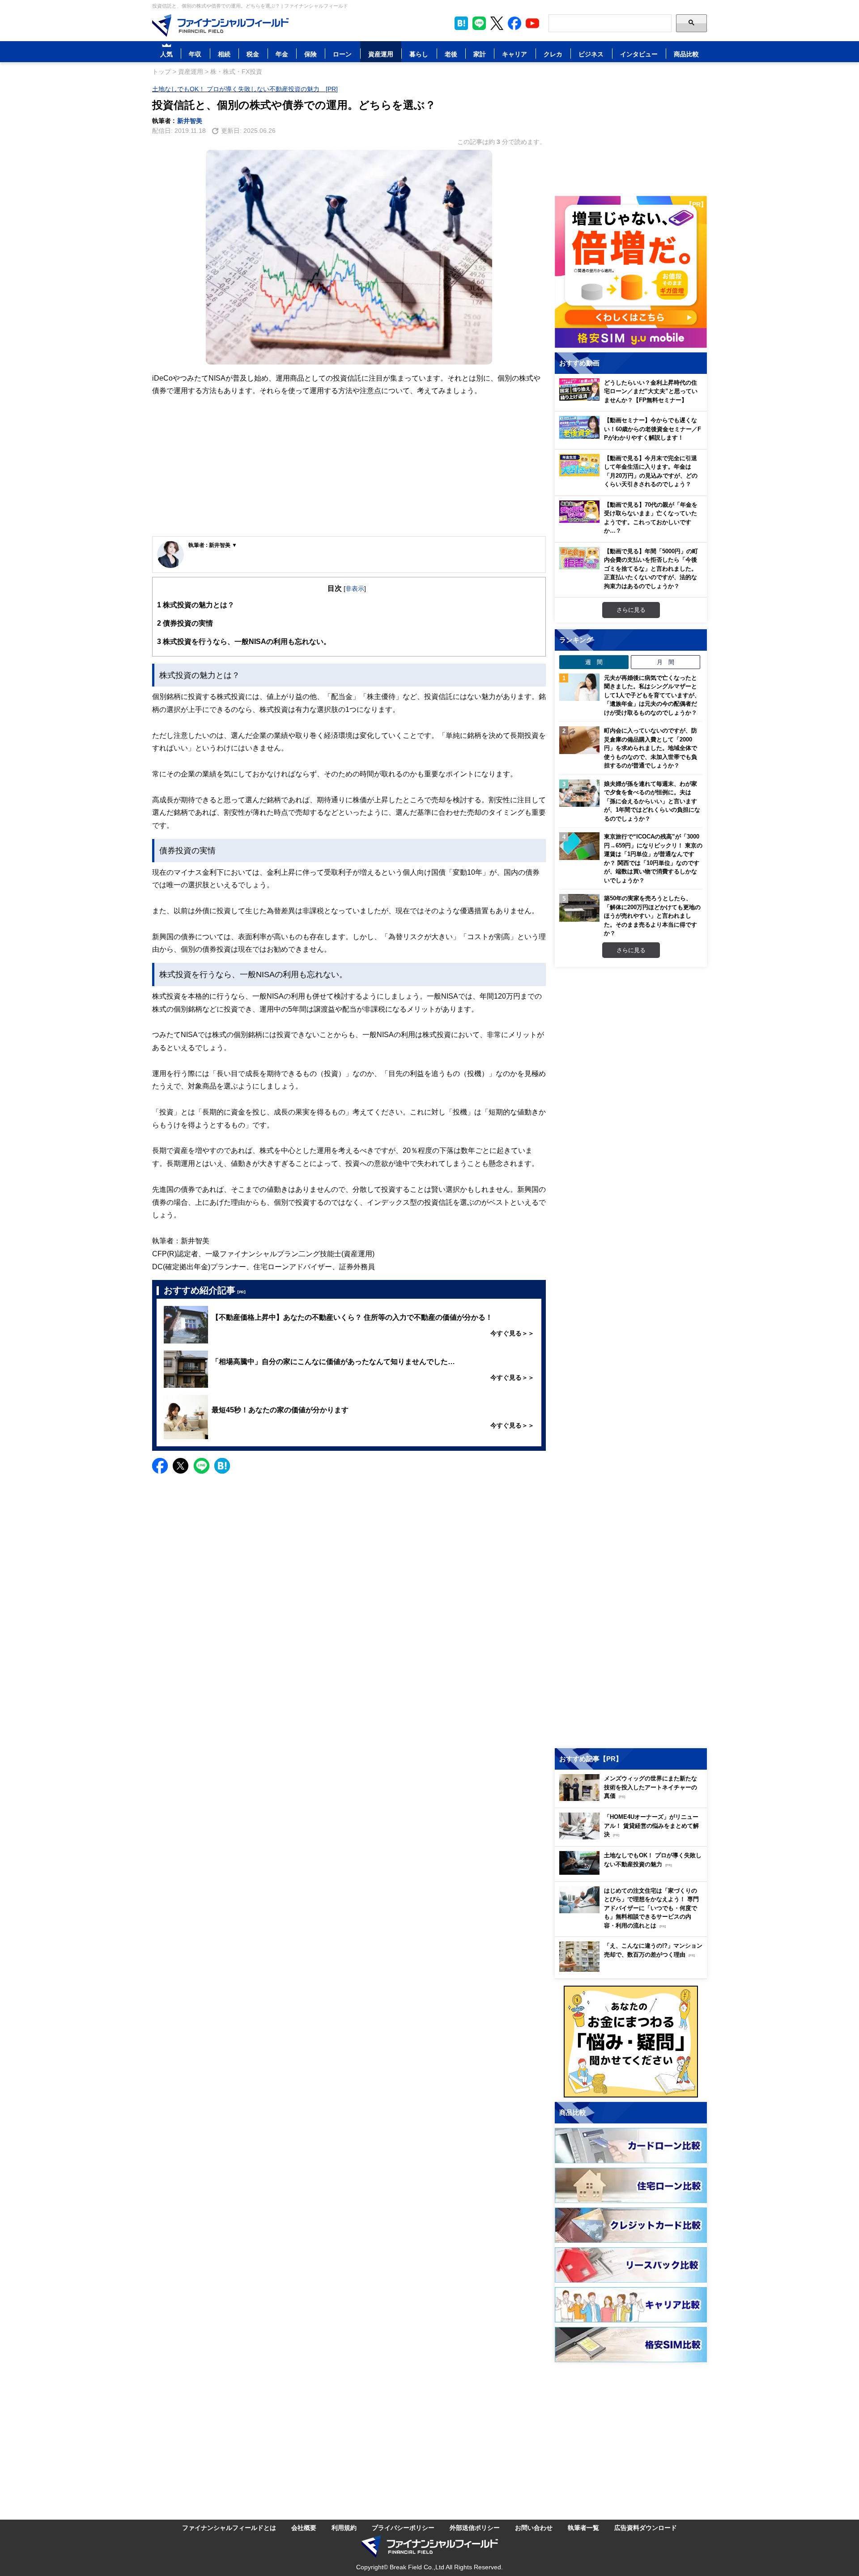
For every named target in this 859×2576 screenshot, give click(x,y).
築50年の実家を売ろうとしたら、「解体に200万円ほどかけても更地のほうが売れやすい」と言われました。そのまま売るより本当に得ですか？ (652, 915)
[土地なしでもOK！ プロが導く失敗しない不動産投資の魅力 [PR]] (633, 1872)
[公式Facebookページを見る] (515, 23)
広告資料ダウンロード (646, 2527)
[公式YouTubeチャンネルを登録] (532, 23)
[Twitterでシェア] (181, 1466)
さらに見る (631, 610)
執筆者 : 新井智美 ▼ (213, 545)
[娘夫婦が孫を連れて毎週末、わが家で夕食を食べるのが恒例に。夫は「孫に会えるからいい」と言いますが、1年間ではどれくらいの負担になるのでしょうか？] (579, 793)
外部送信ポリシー (475, 2527)
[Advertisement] (349, 467)
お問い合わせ (534, 2527)
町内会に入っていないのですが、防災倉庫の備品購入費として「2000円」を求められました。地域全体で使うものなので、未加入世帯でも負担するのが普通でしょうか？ (651, 748)
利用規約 (344, 2527)
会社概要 (304, 2527)
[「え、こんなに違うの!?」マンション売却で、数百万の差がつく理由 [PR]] (633, 1969)
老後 (451, 54)
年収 (195, 54)
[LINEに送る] (202, 1466)
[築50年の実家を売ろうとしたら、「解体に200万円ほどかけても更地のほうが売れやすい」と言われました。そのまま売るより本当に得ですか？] (579, 908)
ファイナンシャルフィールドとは (229, 2527)
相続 (224, 54)
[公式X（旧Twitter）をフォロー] (497, 23)
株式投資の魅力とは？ (196, 605)
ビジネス (591, 54)
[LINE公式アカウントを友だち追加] (479, 23)
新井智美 (190, 121)
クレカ (553, 54)
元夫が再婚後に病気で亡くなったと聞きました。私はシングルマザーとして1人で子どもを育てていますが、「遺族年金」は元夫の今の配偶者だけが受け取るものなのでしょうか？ (652, 695)
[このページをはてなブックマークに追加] (461, 23)
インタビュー (639, 54)
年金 (282, 54)
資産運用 (381, 54)
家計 (480, 54)
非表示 (355, 588)
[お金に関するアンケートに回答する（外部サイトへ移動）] (631, 2042)
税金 (253, 54)
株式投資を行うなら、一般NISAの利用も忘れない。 (244, 641)
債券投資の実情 (185, 623)
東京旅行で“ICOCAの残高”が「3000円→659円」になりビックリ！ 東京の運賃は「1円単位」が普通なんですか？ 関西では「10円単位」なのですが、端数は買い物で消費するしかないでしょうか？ (653, 858)
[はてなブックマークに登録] (222, 1466)
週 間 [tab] (594, 662)
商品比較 (686, 54)
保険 (310, 54)
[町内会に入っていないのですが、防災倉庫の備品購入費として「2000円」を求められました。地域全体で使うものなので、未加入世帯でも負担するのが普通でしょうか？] (579, 740)
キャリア (515, 54)
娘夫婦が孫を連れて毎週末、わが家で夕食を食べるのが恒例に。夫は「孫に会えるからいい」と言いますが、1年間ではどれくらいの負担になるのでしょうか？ (652, 801)
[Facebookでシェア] (160, 1466)
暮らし (419, 54)
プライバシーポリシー (403, 2527)
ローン (342, 54)
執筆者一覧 (583, 2527)
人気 (166, 54)
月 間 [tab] (666, 662)
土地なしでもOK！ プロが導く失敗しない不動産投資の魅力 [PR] (245, 89)
